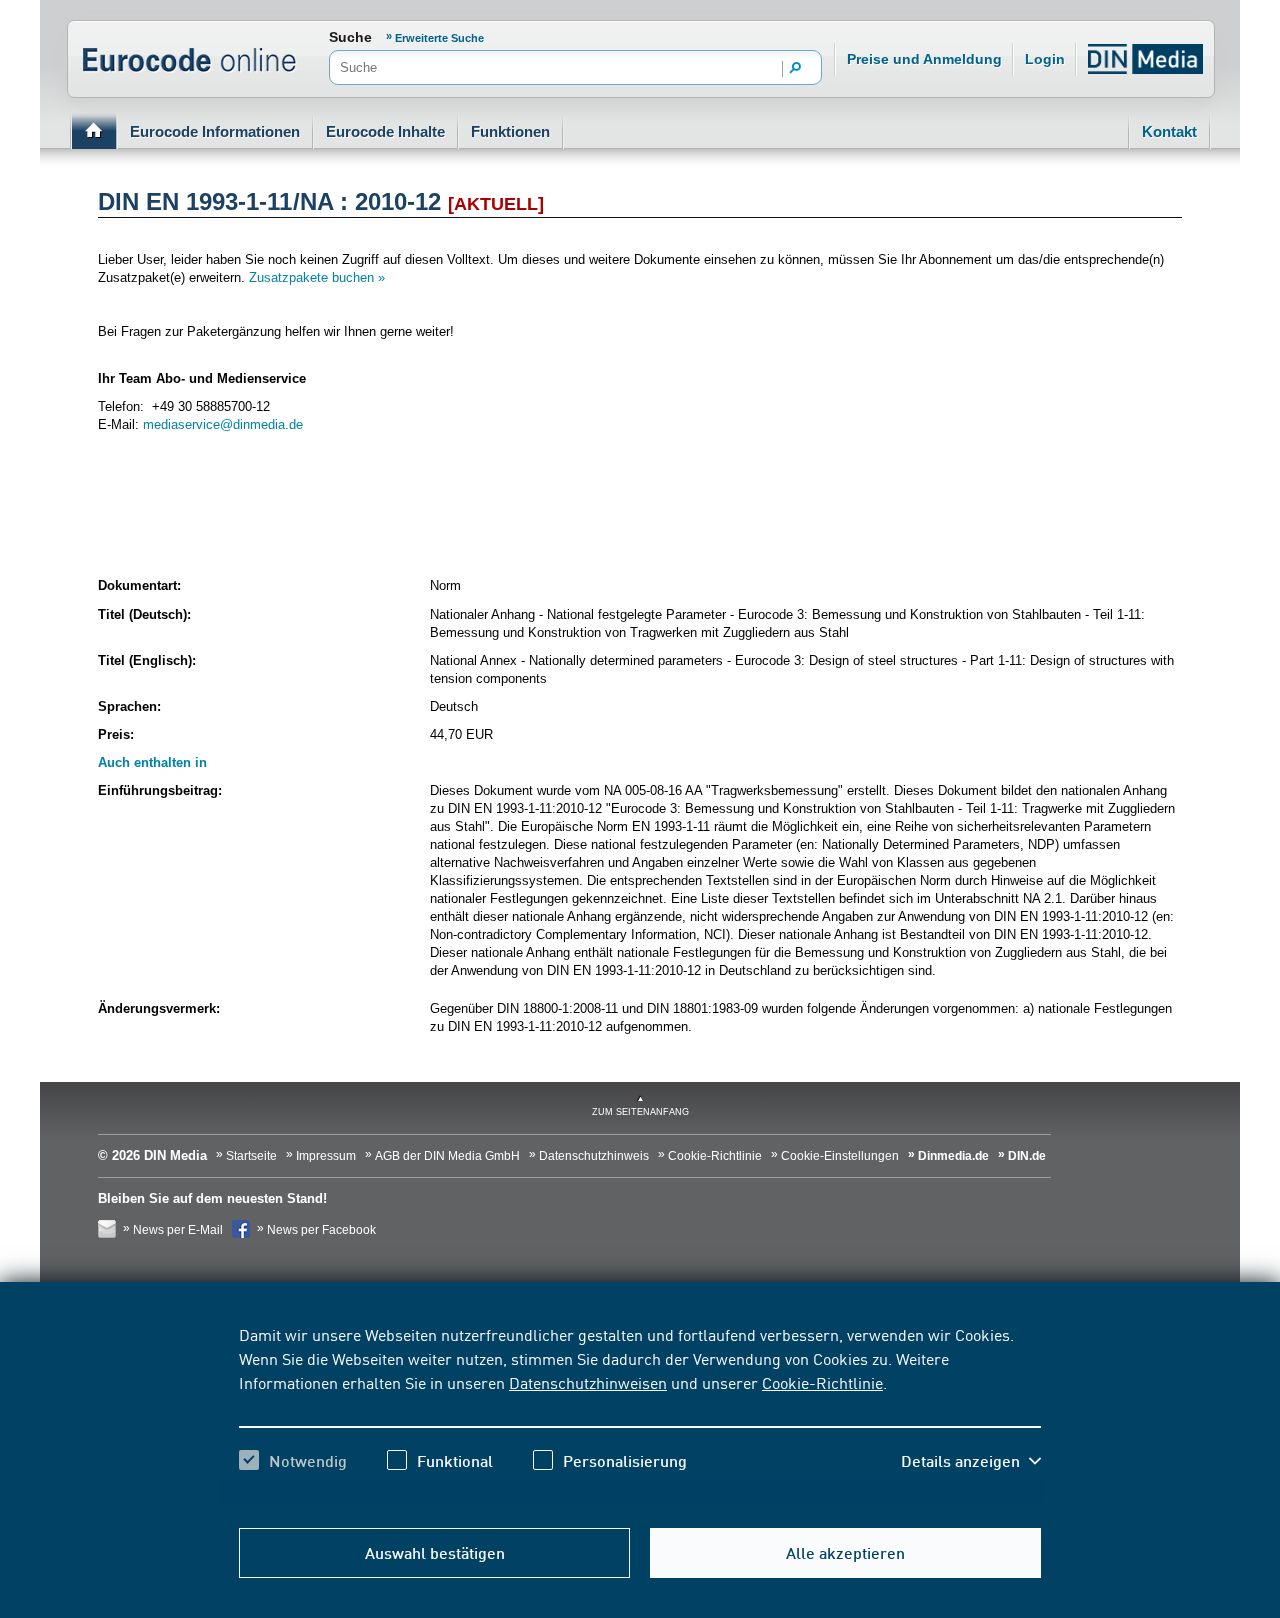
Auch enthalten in (152, 762)
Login (1045, 59)
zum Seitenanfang (640, 1112)
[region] (640, 1415)
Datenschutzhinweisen (588, 1382)
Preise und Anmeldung (924, 59)
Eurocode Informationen (215, 131)
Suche (350, 37)
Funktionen (510, 131)
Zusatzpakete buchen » (317, 277)
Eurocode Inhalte (385, 131)
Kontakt (1169, 131)
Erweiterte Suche (439, 38)
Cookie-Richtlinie (822, 1382)
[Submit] (796, 69)
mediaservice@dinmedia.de (223, 424)
